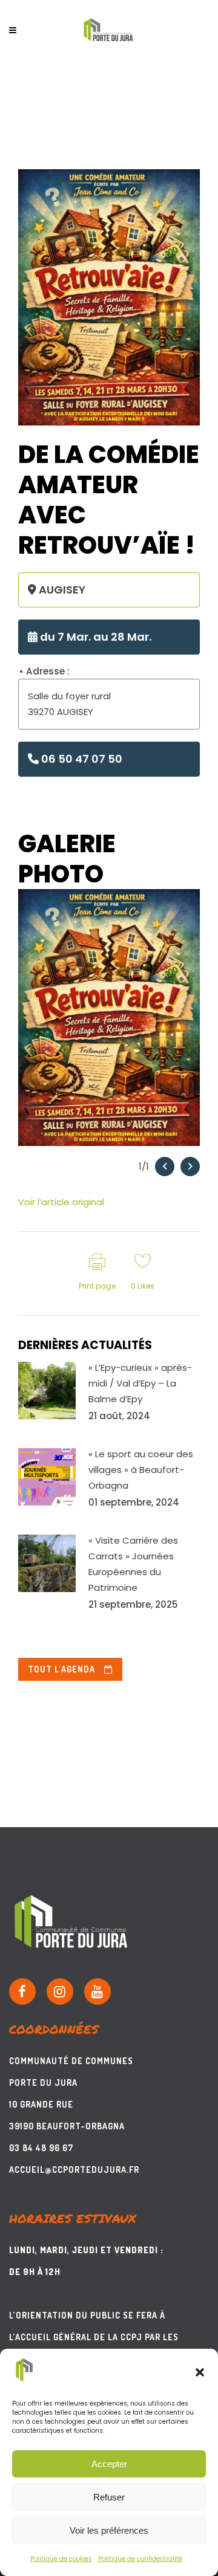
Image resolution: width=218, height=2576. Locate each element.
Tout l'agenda (61, 1669)
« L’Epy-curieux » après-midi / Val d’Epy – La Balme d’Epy (140, 1383)
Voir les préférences (109, 2530)
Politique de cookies (61, 2559)
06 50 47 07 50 (81, 759)
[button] (200, 2372)
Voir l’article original (61, 1202)
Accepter (109, 2464)
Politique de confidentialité (140, 2559)
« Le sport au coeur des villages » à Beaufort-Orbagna (141, 1470)
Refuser (109, 2497)
